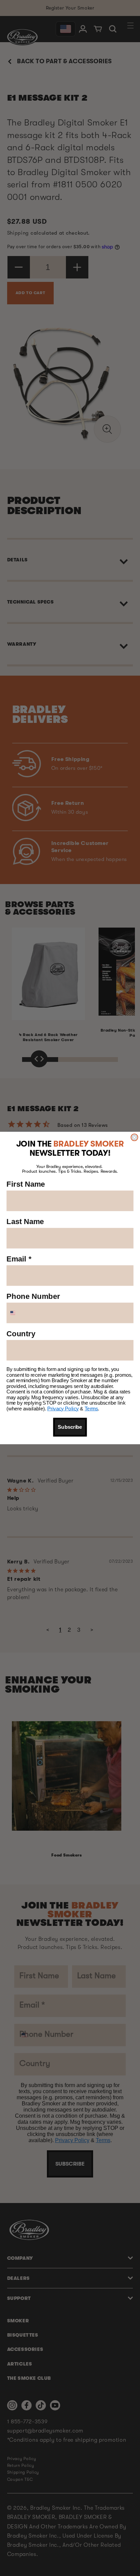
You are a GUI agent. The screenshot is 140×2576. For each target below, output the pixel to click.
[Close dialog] (134, 1137)
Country (21, 1334)
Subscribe (70, 1427)
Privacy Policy (63, 1409)
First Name (26, 1184)
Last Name (25, 1222)
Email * (19, 1259)
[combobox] (20, 1313)
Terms (91, 1409)
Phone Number (33, 1296)
